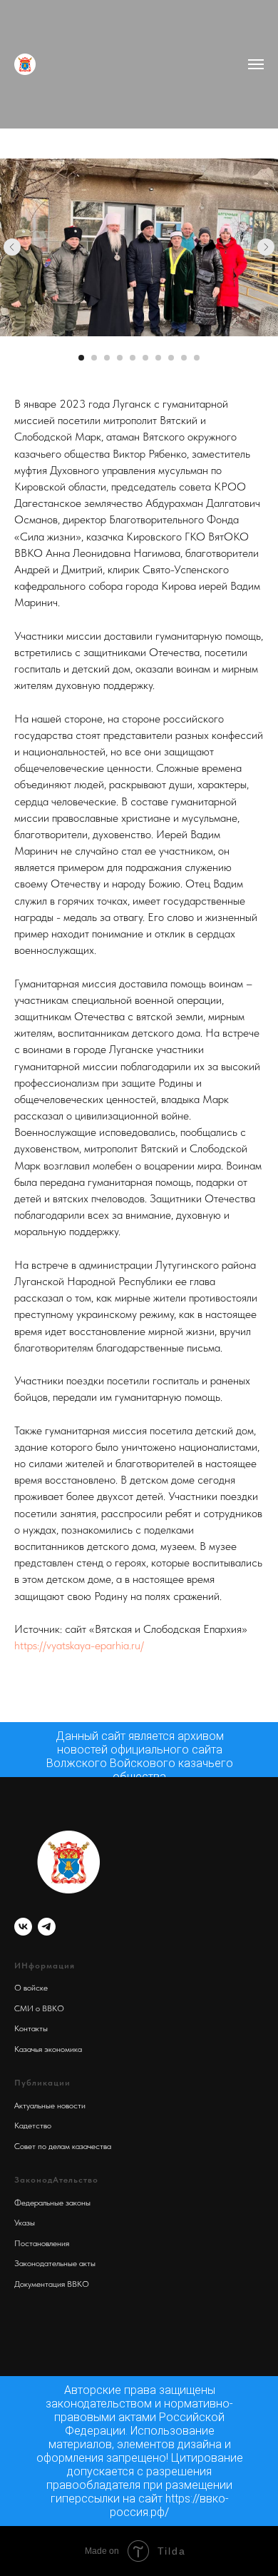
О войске (31, 1988)
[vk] (23, 1927)
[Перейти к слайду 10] (197, 358)
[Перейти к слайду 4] (120, 358)
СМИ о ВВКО (39, 2008)
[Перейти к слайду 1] (81, 358)
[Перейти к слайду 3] (107, 358)
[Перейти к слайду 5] (133, 358)
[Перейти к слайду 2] (94, 358)
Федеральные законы (52, 2203)
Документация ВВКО (52, 2284)
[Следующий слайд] (266, 247)
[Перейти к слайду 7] (158, 358)
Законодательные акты (55, 2263)
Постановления (42, 2243)
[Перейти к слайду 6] (145, 358)
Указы (25, 2223)
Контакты (31, 2028)
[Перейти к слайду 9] (184, 358)
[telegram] (47, 1927)
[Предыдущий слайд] (12, 247)
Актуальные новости (50, 2105)
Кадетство (33, 2125)
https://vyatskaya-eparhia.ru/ (79, 1645)
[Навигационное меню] (256, 64)
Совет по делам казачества (63, 2146)
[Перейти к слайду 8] (171, 358)
